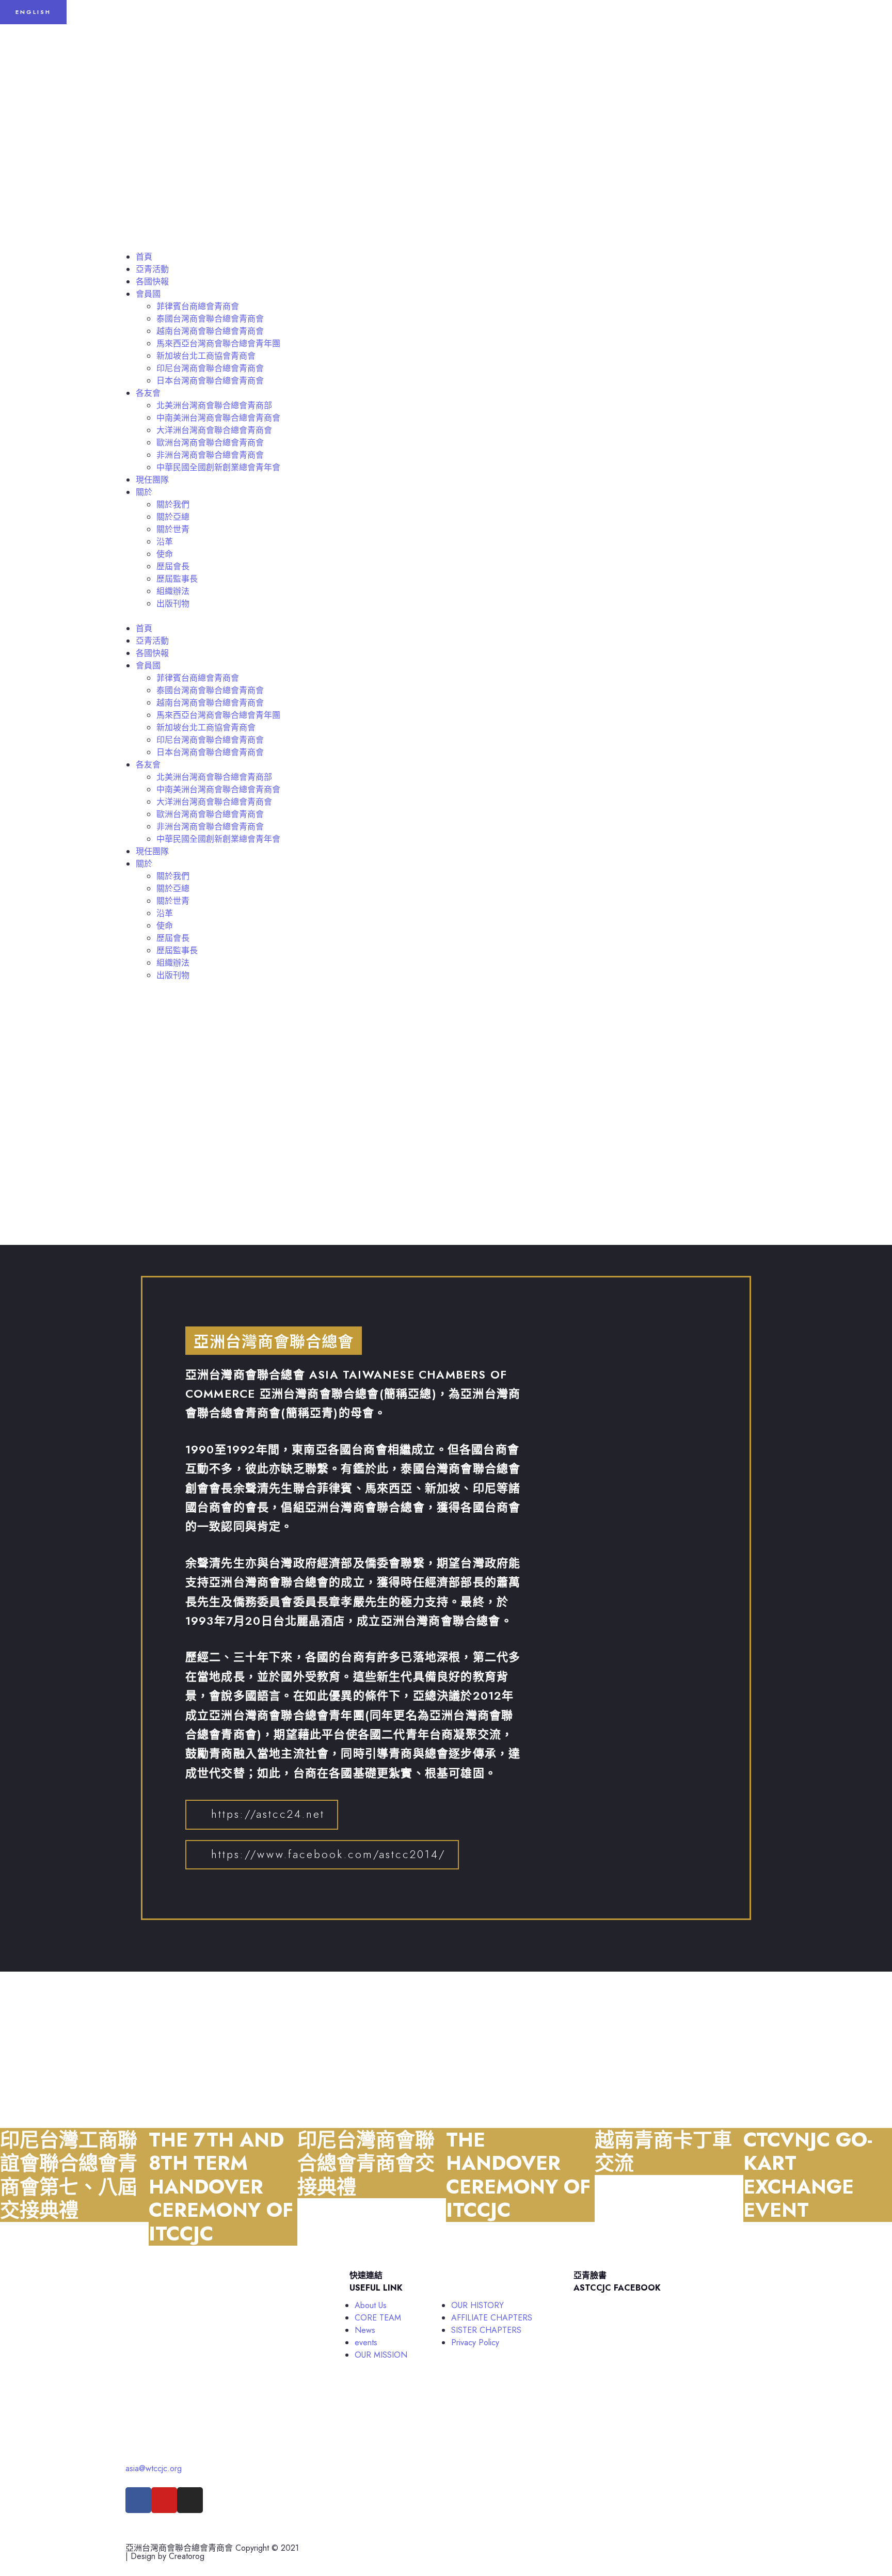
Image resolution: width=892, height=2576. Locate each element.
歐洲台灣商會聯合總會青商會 (210, 443)
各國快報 (152, 282)
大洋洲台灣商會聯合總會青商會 (214, 430)
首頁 (144, 257)
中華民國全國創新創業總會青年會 (218, 467)
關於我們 (173, 505)
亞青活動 (152, 269)
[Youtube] (164, 2500)
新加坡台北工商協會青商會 (206, 356)
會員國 (148, 294)
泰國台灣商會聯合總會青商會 (210, 319)
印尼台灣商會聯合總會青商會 (210, 368)
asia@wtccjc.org (154, 2468)
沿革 (165, 542)
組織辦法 (173, 591)
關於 (144, 492)
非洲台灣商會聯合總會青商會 (210, 455)
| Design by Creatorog (165, 2556)
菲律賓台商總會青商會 (198, 306)
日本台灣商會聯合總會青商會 (210, 381)
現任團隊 (152, 480)
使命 (165, 554)
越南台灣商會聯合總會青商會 (210, 331)
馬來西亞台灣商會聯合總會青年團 (218, 343)
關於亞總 (173, 517)
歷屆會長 (173, 566)
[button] (446, 616)
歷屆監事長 (177, 579)
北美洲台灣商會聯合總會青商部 (214, 405)
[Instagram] (190, 2500)
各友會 (148, 393)
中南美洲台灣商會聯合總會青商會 (218, 418)
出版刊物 (173, 604)
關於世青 (173, 529)
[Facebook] (138, 2500)
